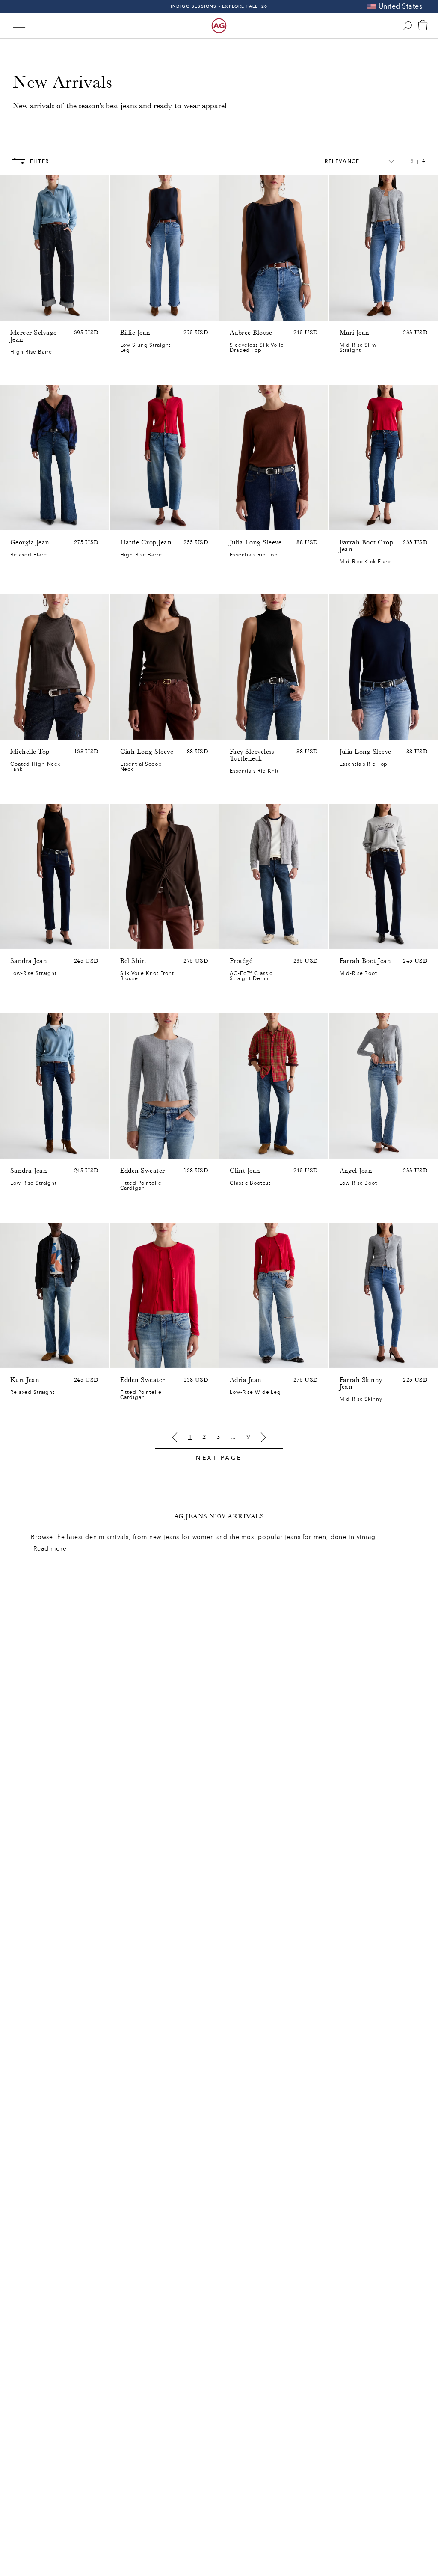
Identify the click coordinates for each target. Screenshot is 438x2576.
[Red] (125, 1150)
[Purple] (125, 731)
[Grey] (257, 522)
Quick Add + (81, 312)
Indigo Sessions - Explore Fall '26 (219, 6)
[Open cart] (423, 26)
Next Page (219, 1458)
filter (40, 161)
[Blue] (15, 312)
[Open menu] (20, 25)
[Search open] (408, 26)
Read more (50, 1549)
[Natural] (235, 522)
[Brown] (268, 522)
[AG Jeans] (219, 26)
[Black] (246, 522)
